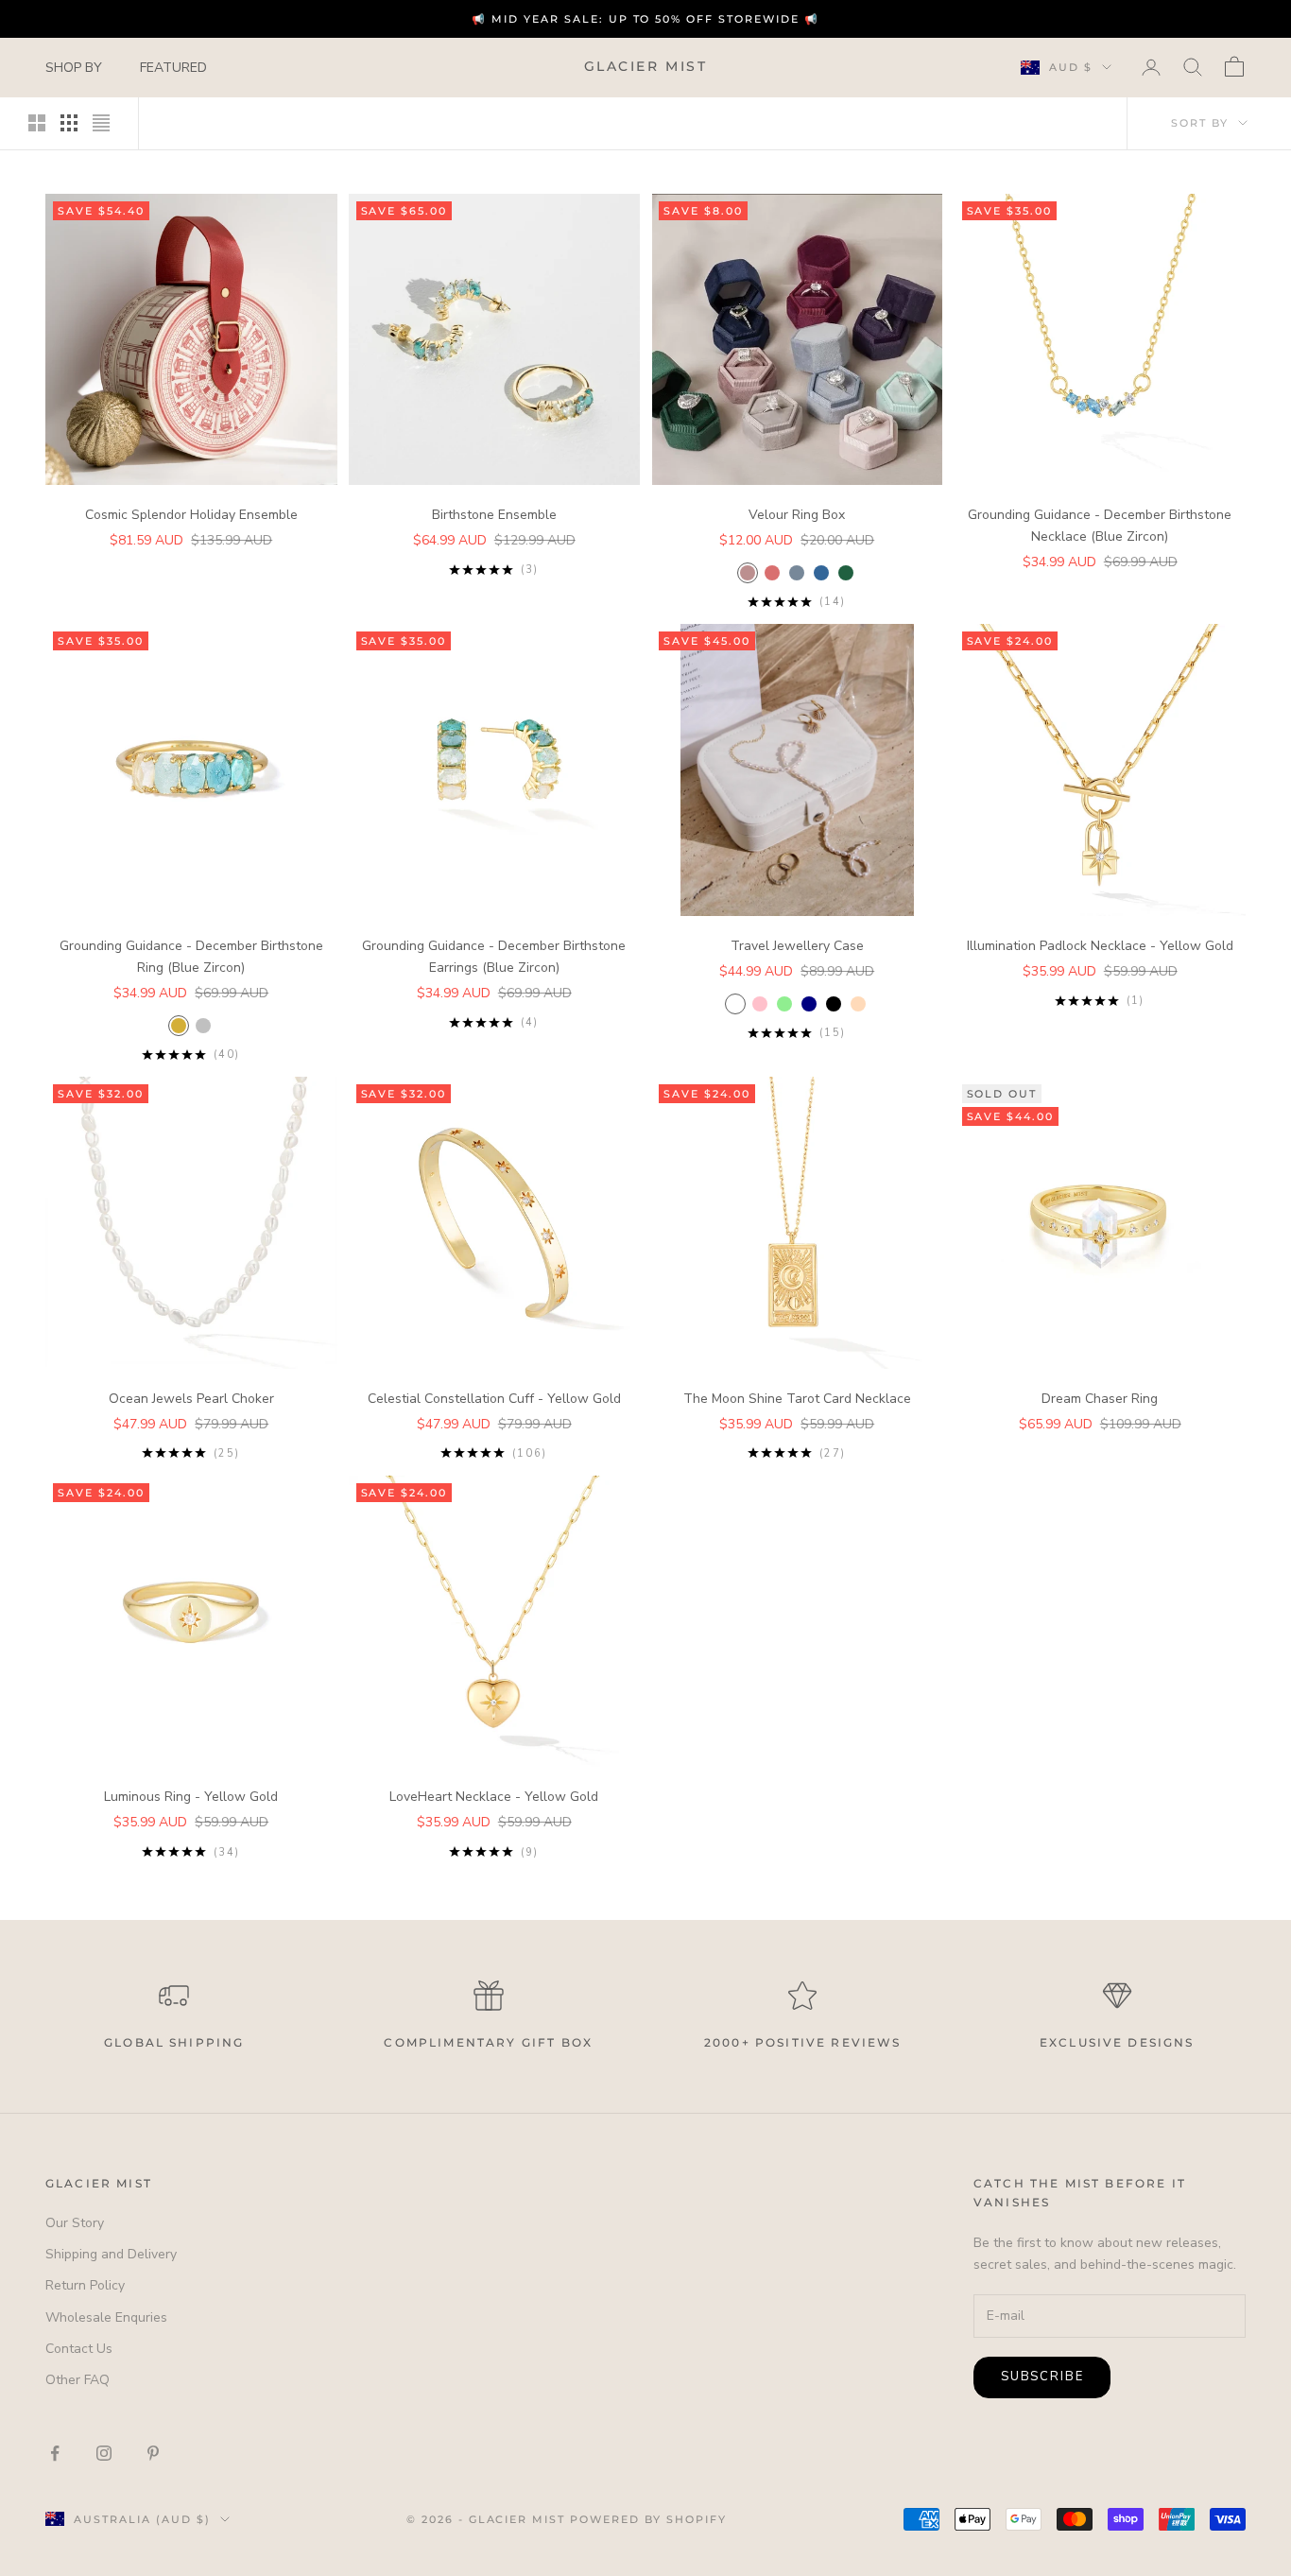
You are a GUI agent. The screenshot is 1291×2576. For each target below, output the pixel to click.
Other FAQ (77, 2380)
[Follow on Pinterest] (153, 2453)
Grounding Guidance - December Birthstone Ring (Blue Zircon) (191, 957)
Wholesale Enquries (106, 2317)
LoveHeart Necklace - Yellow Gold (494, 1797)
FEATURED (173, 68)
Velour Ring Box (797, 515)
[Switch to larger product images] (37, 123)
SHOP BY (74, 68)
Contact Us (79, 2349)
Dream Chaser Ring (1100, 1399)
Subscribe (1042, 2377)
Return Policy (85, 2285)
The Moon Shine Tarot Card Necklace (797, 1399)
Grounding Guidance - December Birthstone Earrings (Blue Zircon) (494, 957)
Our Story (75, 2223)
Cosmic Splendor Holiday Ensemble (191, 515)
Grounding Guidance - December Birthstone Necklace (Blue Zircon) (1100, 526)
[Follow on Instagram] (104, 2453)
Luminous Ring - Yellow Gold (191, 1797)
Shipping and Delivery (111, 2254)
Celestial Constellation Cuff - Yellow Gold (494, 1399)
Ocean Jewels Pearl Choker (191, 1399)
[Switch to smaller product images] (69, 123)
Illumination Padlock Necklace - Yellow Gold (1100, 946)
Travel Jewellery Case (797, 946)
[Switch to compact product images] (101, 123)
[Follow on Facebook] (55, 2453)
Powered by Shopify (648, 2519)
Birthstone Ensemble (494, 515)
